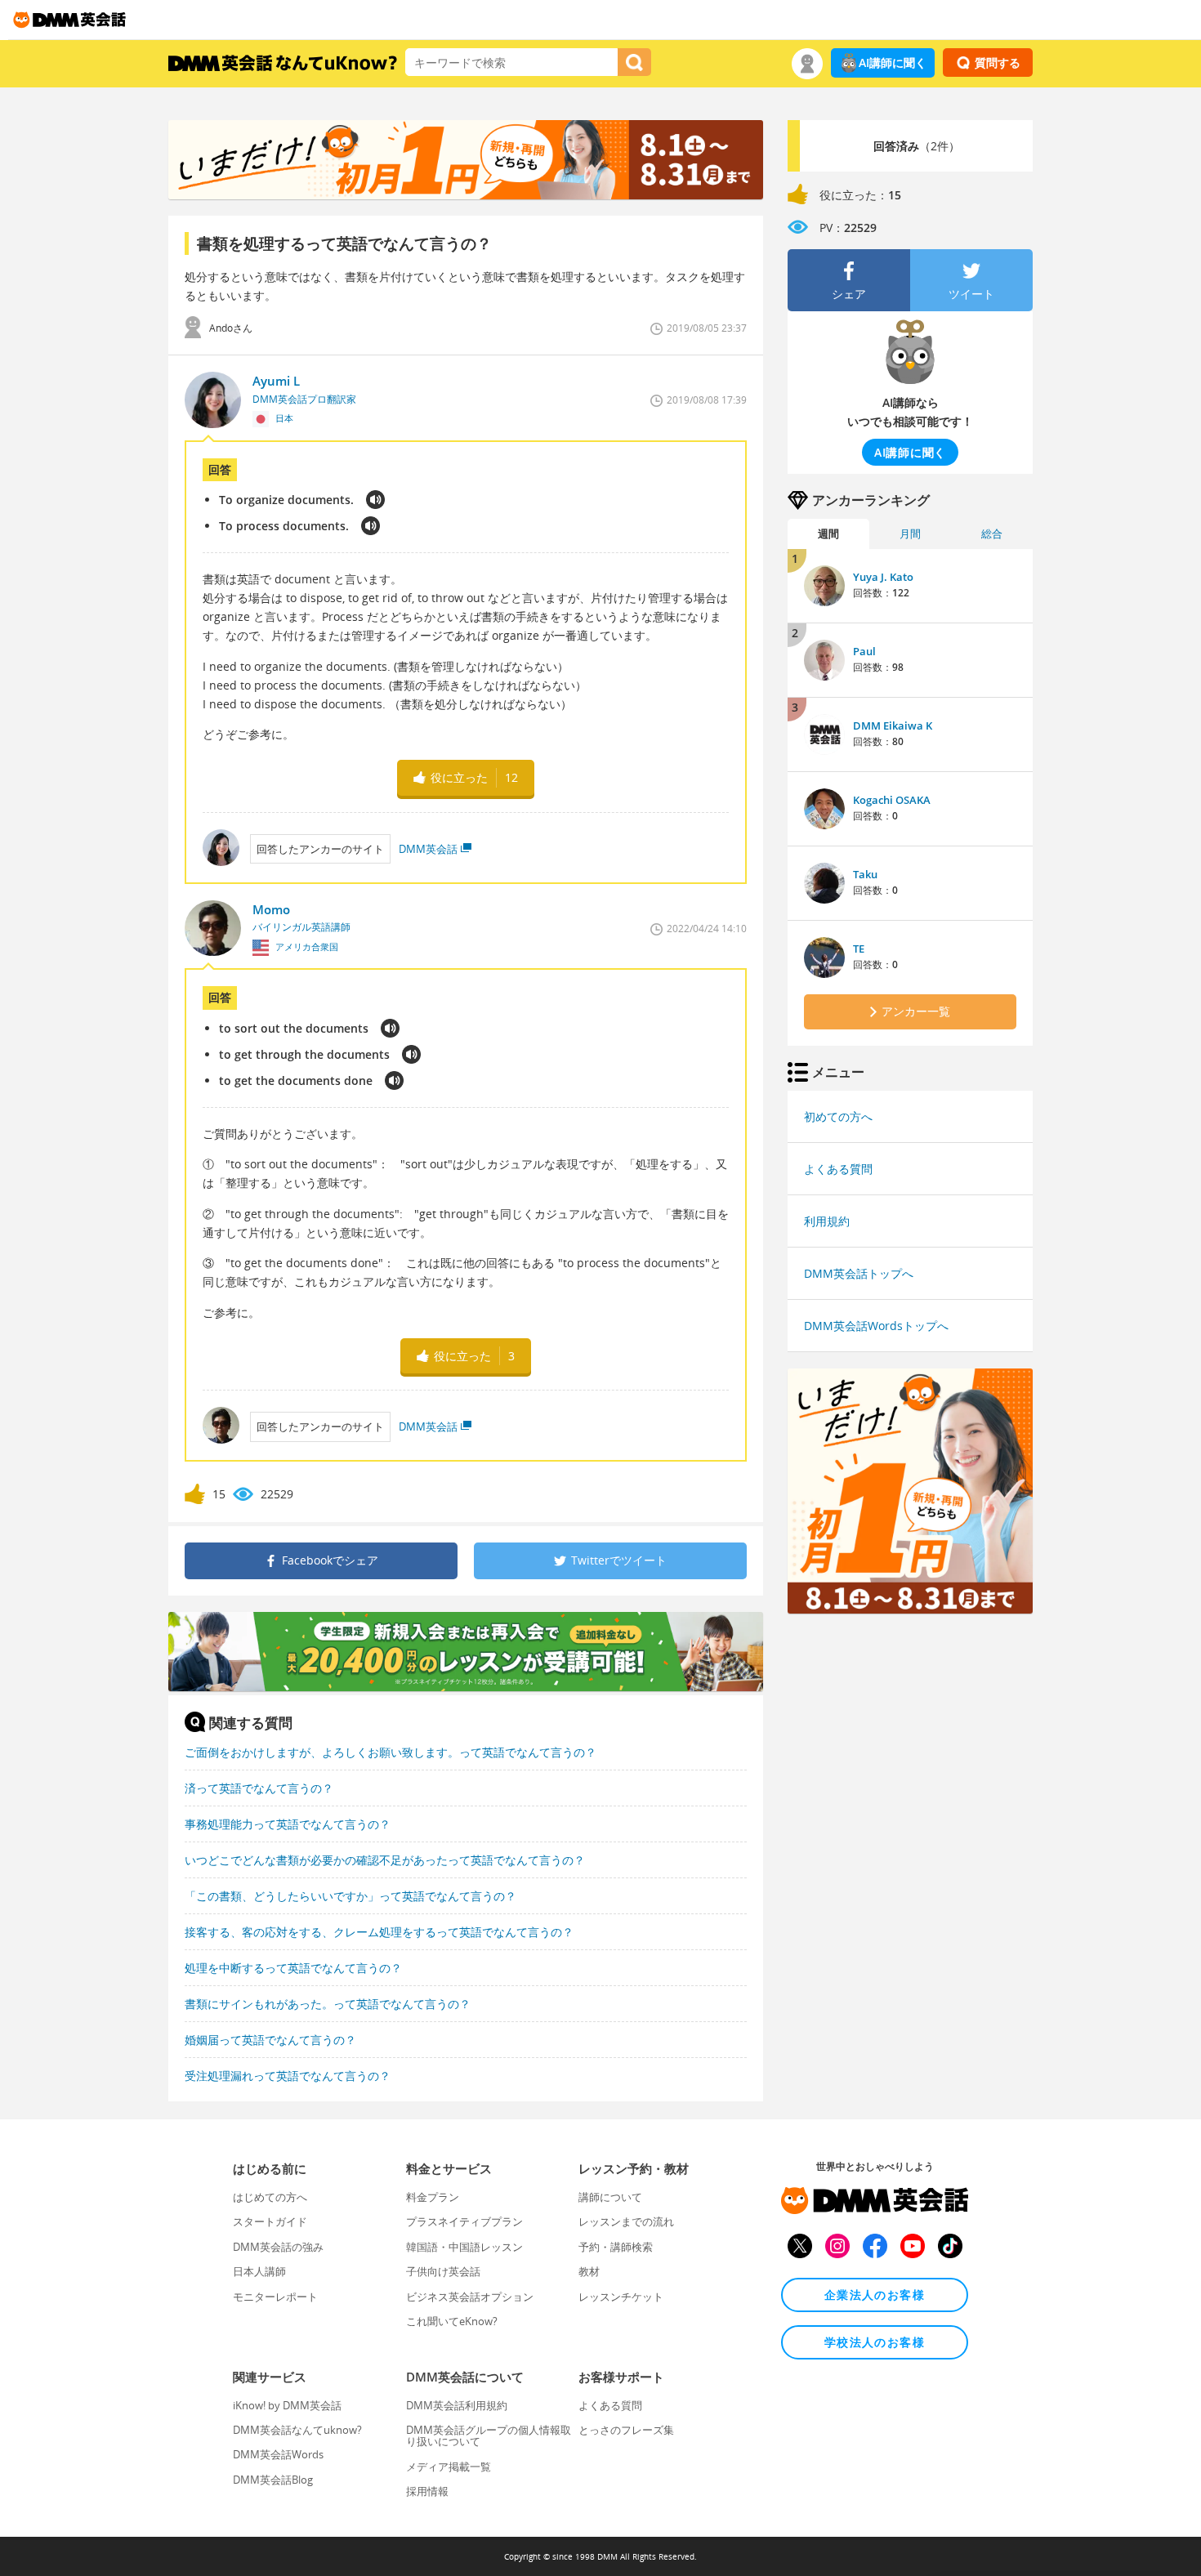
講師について (610, 2197)
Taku (865, 874)
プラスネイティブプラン (464, 2221)
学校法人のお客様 (875, 2342)
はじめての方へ (270, 2197)
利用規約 (827, 1221)
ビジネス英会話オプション (470, 2297)
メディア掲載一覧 (449, 2467)
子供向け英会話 (443, 2271)
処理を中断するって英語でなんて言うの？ (293, 1968)
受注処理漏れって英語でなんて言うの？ (288, 2076)
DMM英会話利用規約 (457, 2405)
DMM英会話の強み (278, 2247)
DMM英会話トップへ (859, 1273)
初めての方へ (838, 1116)
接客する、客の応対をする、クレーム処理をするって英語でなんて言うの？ (379, 1932)
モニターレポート (275, 2297)
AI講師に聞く (893, 63)
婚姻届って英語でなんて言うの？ (270, 2040)
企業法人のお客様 (875, 2295)
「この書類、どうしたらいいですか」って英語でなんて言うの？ (350, 1896)
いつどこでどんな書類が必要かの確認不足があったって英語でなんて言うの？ (385, 1860)
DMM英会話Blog (273, 2480)
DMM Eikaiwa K (893, 725)
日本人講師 (259, 2271)
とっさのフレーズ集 (626, 2430)
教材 (589, 2271)
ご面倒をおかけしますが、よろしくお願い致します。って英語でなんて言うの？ (391, 1752)
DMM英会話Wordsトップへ (876, 1326)
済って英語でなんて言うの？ (259, 1788)
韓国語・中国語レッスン (464, 2247)
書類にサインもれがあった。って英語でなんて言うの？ (328, 2004)
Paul (864, 651)
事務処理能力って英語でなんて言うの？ (288, 1824)
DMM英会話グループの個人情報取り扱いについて (489, 2435)
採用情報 (427, 2491)
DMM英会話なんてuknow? (297, 2430)
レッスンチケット (621, 2297)
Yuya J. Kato (883, 577)
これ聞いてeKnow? (452, 2321)
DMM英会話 (428, 849)
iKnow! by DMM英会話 (287, 2405)
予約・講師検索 (616, 2247)
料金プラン (433, 2197)
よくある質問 (838, 1169)
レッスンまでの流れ (626, 2221)
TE (859, 949)
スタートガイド (270, 2221)
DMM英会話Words (278, 2454)
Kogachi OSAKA (892, 800)
